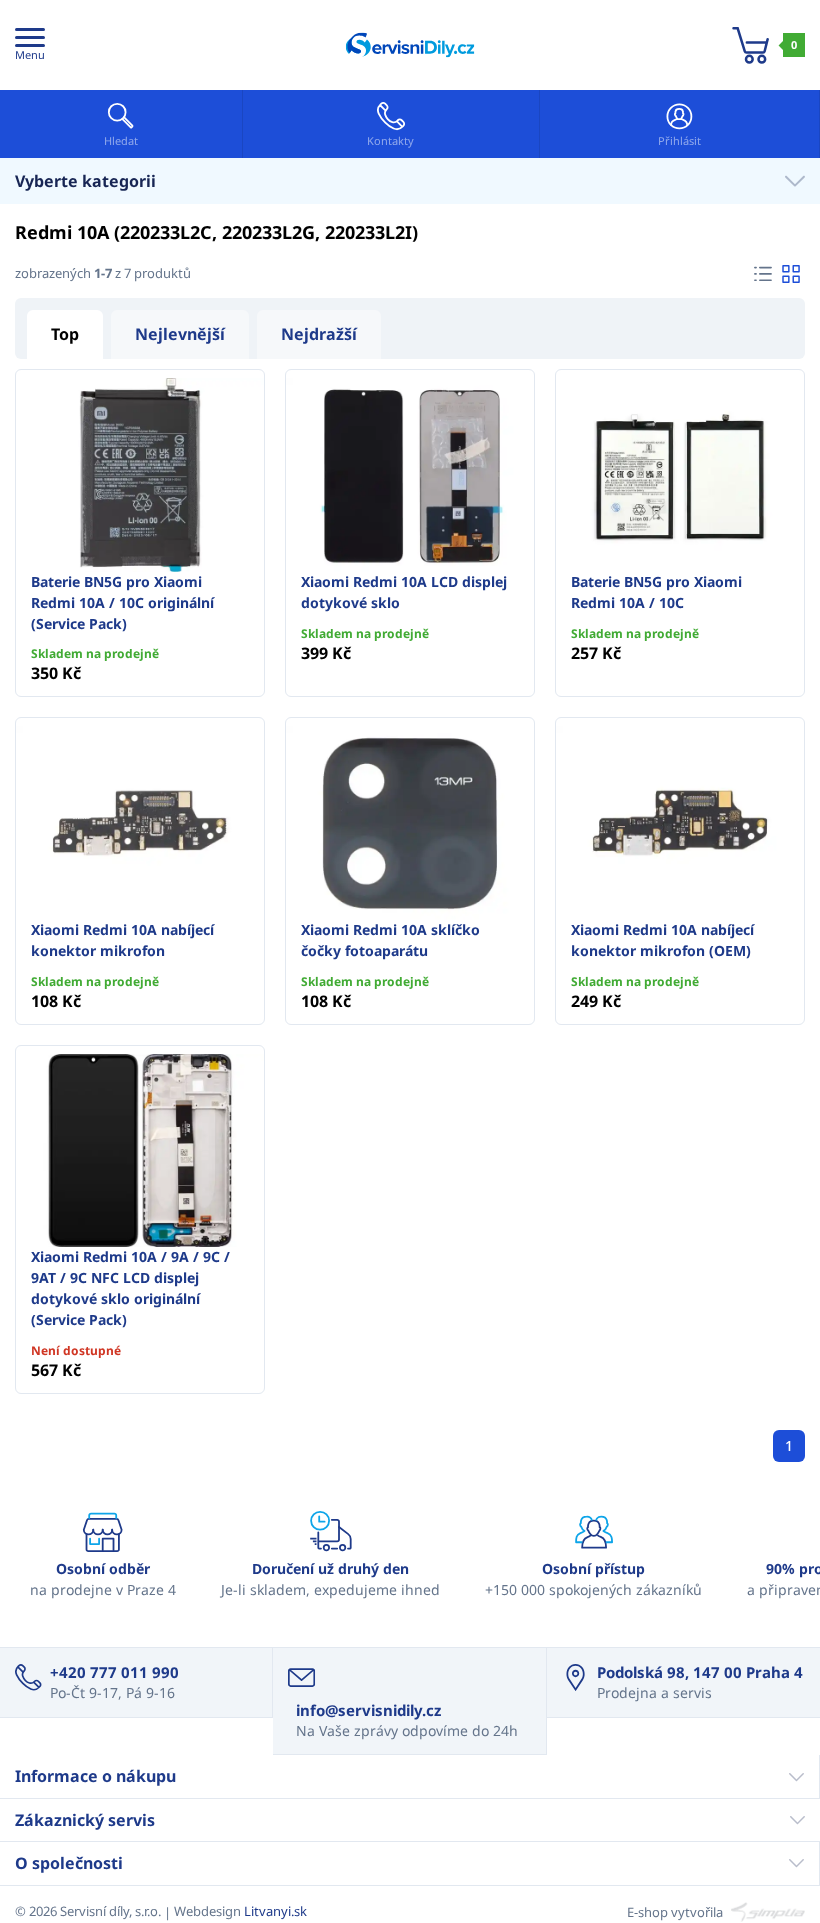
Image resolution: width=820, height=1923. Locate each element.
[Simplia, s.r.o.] (765, 1911)
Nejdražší (319, 334)
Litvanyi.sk (275, 1911)
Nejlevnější (180, 334)
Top (65, 334)
